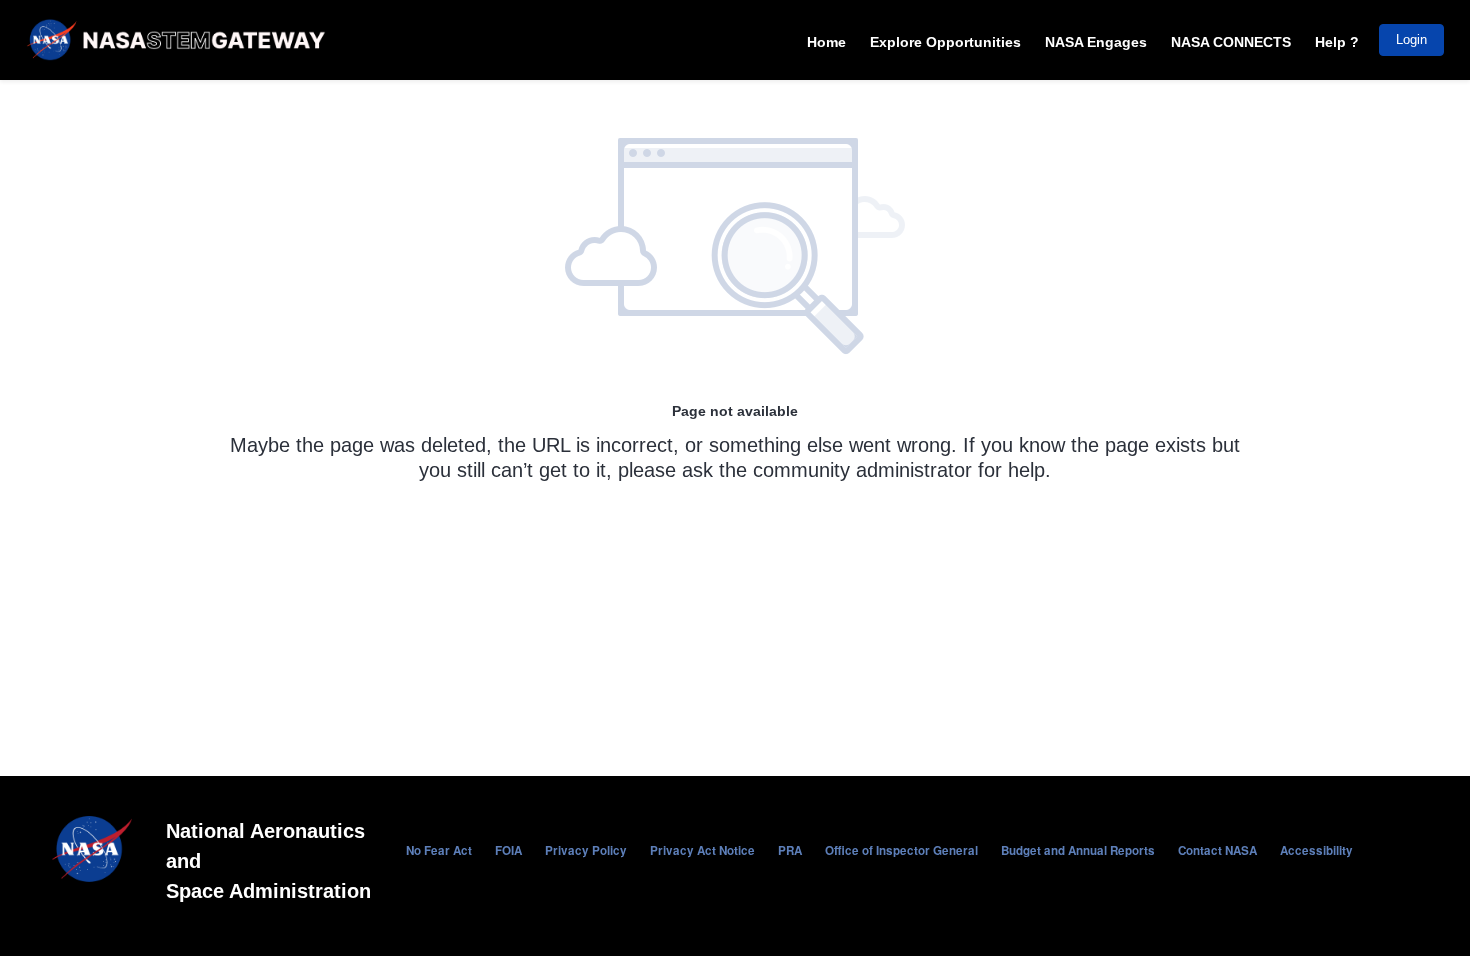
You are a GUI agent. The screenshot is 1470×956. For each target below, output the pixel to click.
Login (1411, 39)
